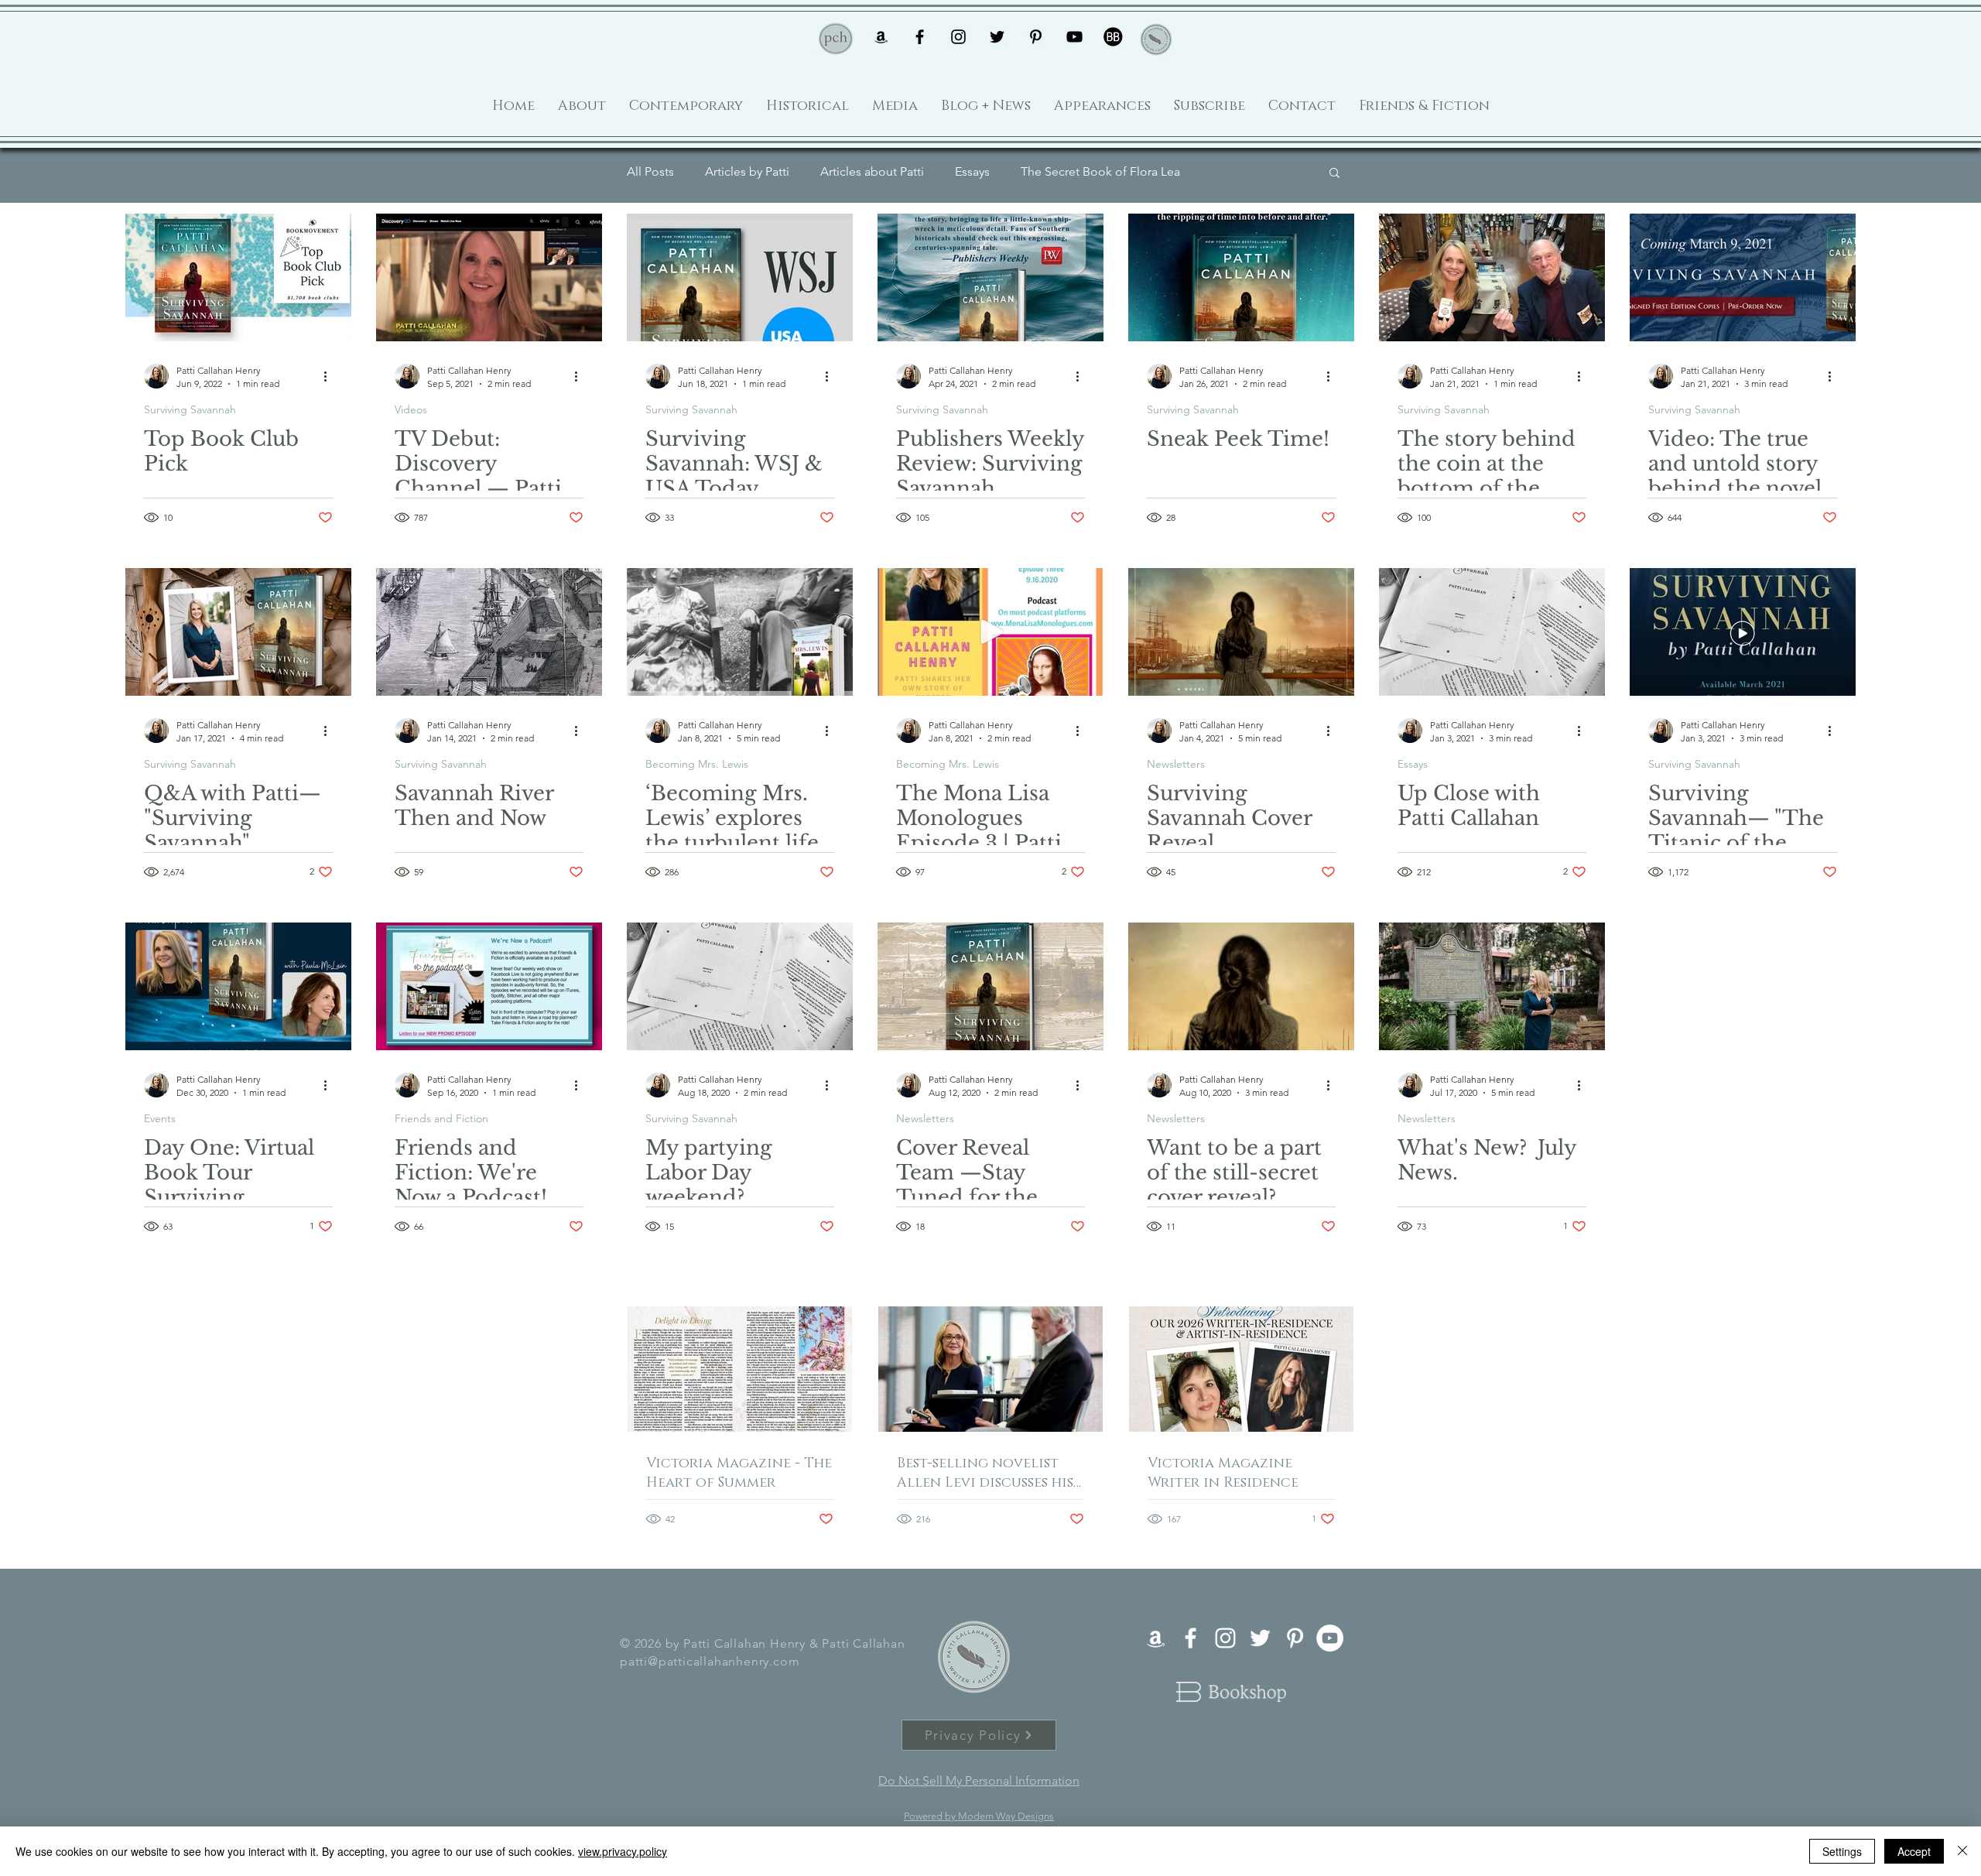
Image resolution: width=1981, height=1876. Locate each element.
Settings (1842, 1851)
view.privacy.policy (623, 1851)
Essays (972, 171)
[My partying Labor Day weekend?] (740, 986)
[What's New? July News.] (1492, 986)
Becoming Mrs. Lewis (697, 764)
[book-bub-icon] (1113, 37)
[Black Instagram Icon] (958, 37)
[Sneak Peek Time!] (1241, 277)
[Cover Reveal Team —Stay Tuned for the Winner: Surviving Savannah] (990, 986)
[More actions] (330, 376)
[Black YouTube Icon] (1074, 37)
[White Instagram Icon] (1225, 1638)
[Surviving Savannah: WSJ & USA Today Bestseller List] (740, 277)
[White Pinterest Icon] (1295, 1638)
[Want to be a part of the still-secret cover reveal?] (1241, 986)
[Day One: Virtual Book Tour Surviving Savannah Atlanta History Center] (238, 986)
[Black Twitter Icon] (997, 37)
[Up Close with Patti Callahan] (1492, 632)
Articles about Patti (872, 171)
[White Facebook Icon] (1191, 1638)
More (1226, 171)
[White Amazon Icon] (1156, 1638)
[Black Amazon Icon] (881, 37)
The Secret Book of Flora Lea (1100, 171)
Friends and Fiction (441, 1119)
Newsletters (1176, 764)
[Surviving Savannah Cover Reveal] (1241, 632)
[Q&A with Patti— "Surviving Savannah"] (238, 632)
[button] (1334, 174)
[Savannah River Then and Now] (489, 632)
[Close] (1962, 1851)
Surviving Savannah (190, 410)
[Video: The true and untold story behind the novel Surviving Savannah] (1743, 277)
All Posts (650, 171)
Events (160, 1119)
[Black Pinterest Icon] (1036, 37)
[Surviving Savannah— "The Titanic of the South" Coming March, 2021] (1743, 632)
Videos (411, 410)
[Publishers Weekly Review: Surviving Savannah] (990, 277)
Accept (1914, 1851)
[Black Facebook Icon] (920, 37)
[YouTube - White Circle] (1330, 1638)
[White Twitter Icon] (1260, 1638)
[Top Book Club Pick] (238, 277)
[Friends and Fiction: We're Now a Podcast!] (489, 986)
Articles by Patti (747, 171)
